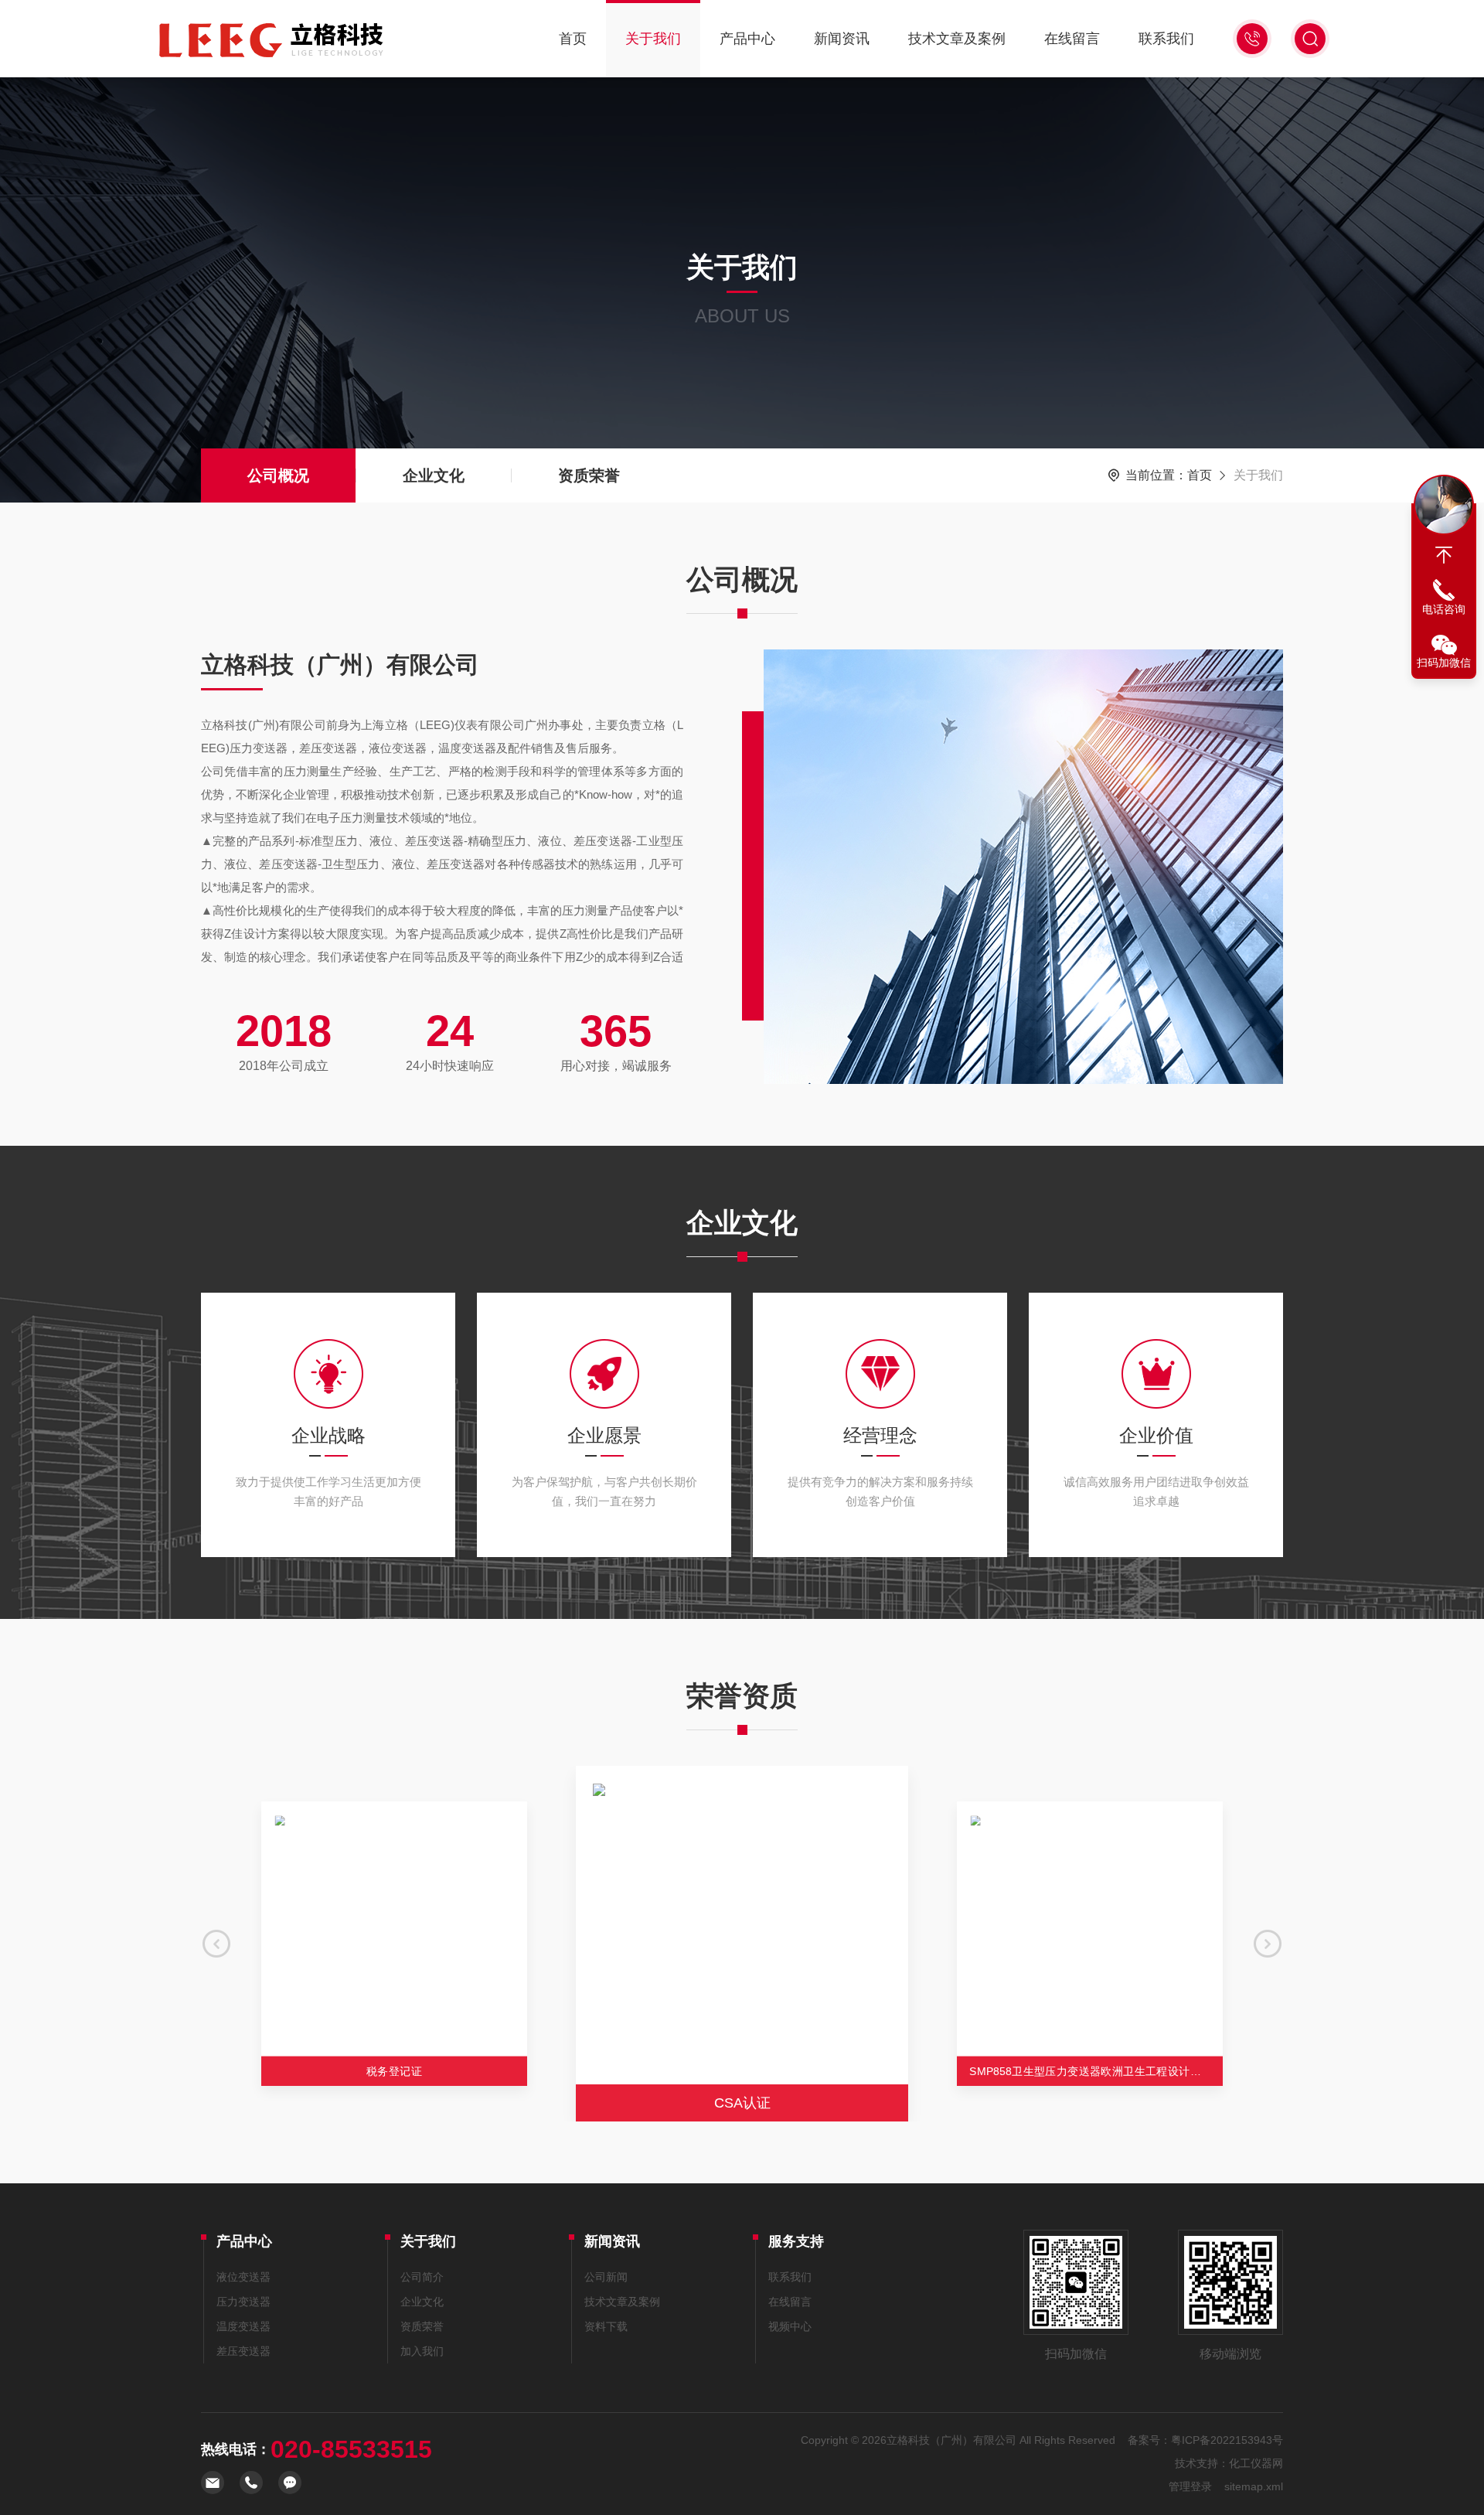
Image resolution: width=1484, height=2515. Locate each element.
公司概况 (278, 475)
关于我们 (653, 39)
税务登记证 (394, 2071)
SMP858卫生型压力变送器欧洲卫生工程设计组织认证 (1096, 2071)
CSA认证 (742, 2103)
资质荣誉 (589, 475)
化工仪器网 (1256, 2463)
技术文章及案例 (957, 39)
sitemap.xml (1254, 2486)
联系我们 (1166, 39)
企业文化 (434, 475)
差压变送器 (243, 2351)
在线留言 (1072, 39)
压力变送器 (243, 2302)
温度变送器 (243, 2326)
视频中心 (790, 2326)
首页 (573, 39)
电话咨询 (1444, 609)
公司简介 (422, 2277)
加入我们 (422, 2351)
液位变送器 (243, 2277)
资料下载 (606, 2326)
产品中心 (747, 39)
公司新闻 (606, 2277)
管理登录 (1190, 2486)
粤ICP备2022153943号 (1227, 2440)
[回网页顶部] (1444, 555)
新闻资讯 (842, 39)
